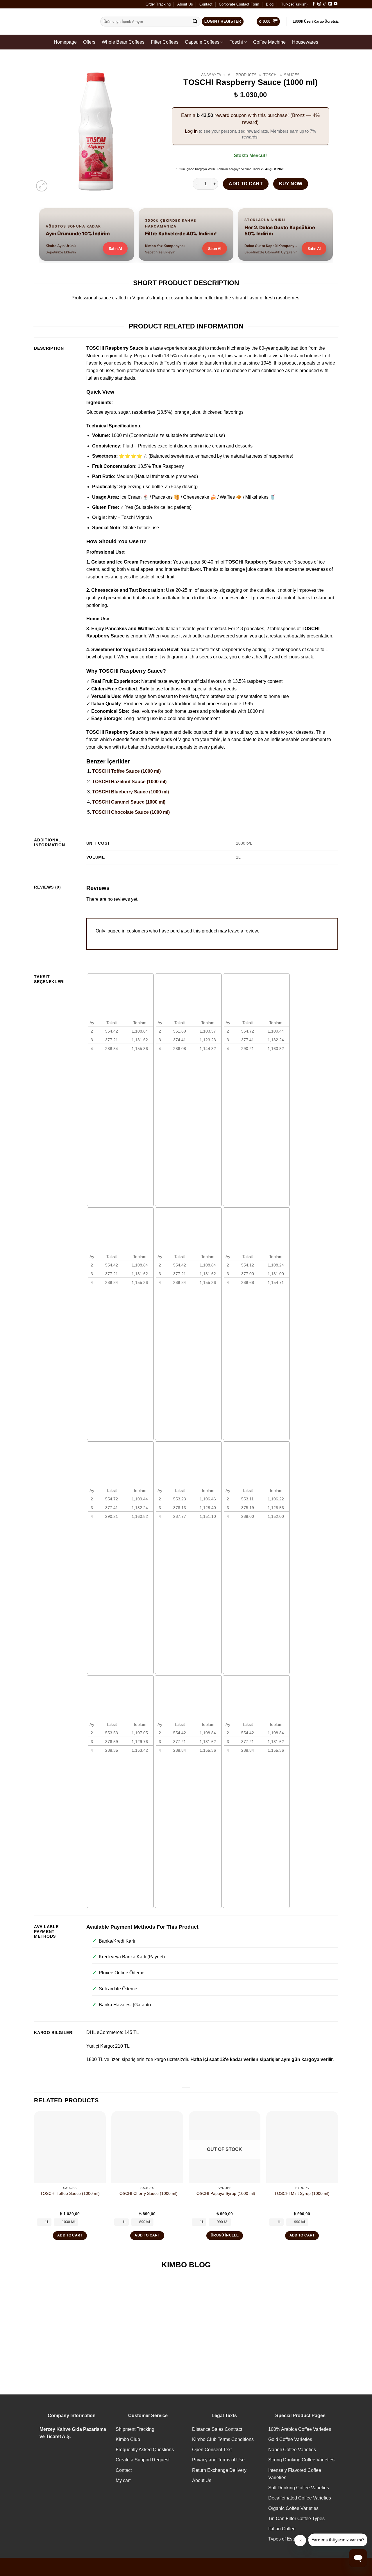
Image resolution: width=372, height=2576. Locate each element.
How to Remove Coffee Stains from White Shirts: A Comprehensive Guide (304, 2339)
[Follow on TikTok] (325, 4)
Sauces (292, 75)
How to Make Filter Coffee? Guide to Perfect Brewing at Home (147, 2339)
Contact (206, 4)
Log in (191, 131)
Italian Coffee (282, 2529)
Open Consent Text (212, 2450)
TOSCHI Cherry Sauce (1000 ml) (147, 2193)
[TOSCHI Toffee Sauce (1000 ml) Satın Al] (70, 2147)
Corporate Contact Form (239, 4)
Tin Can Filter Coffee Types (296, 2519)
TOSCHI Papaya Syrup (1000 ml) (225, 2193)
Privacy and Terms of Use (218, 2460)
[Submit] (195, 22)
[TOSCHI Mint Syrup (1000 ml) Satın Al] (302, 2147)
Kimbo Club (128, 2439)
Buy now (290, 184)
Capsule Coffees (202, 42)
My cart (123, 2480)
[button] (42, 186)
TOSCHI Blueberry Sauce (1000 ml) (130, 792)
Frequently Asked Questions (145, 2450)
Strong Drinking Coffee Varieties (301, 2460)
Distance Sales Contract (217, 2429)
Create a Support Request (143, 2460)
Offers (89, 42)
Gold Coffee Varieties (290, 2439)
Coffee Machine (269, 42)
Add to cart (246, 184)
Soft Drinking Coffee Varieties (299, 2488)
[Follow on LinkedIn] (330, 4)
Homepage (65, 42)
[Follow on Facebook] (314, 4)
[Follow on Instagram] (319, 4)
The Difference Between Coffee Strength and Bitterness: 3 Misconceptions (225, 2342)
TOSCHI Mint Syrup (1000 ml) (302, 2193)
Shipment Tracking (135, 2429)
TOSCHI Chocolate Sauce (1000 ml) (131, 812)
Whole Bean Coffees (123, 42)
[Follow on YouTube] (336, 4)
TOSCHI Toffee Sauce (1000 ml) (126, 771)
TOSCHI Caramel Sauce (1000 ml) (129, 802)
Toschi (236, 42)
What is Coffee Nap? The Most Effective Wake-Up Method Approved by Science (68, 2342)
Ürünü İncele (225, 2235)
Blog (270, 4)
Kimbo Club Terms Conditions (223, 2439)
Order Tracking (158, 4)
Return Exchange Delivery (219, 2470)
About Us (185, 4)
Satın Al (115, 248)
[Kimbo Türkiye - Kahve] (62, 22)
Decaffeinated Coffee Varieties (300, 2498)
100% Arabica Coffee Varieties (300, 2429)
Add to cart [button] (70, 2235)
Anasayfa (211, 75)
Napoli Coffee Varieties (292, 2450)
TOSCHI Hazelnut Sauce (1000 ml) (129, 782)
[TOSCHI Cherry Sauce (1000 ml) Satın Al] (147, 2147)
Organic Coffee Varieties (293, 2508)
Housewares (305, 42)
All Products (242, 75)
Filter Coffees (165, 42)
